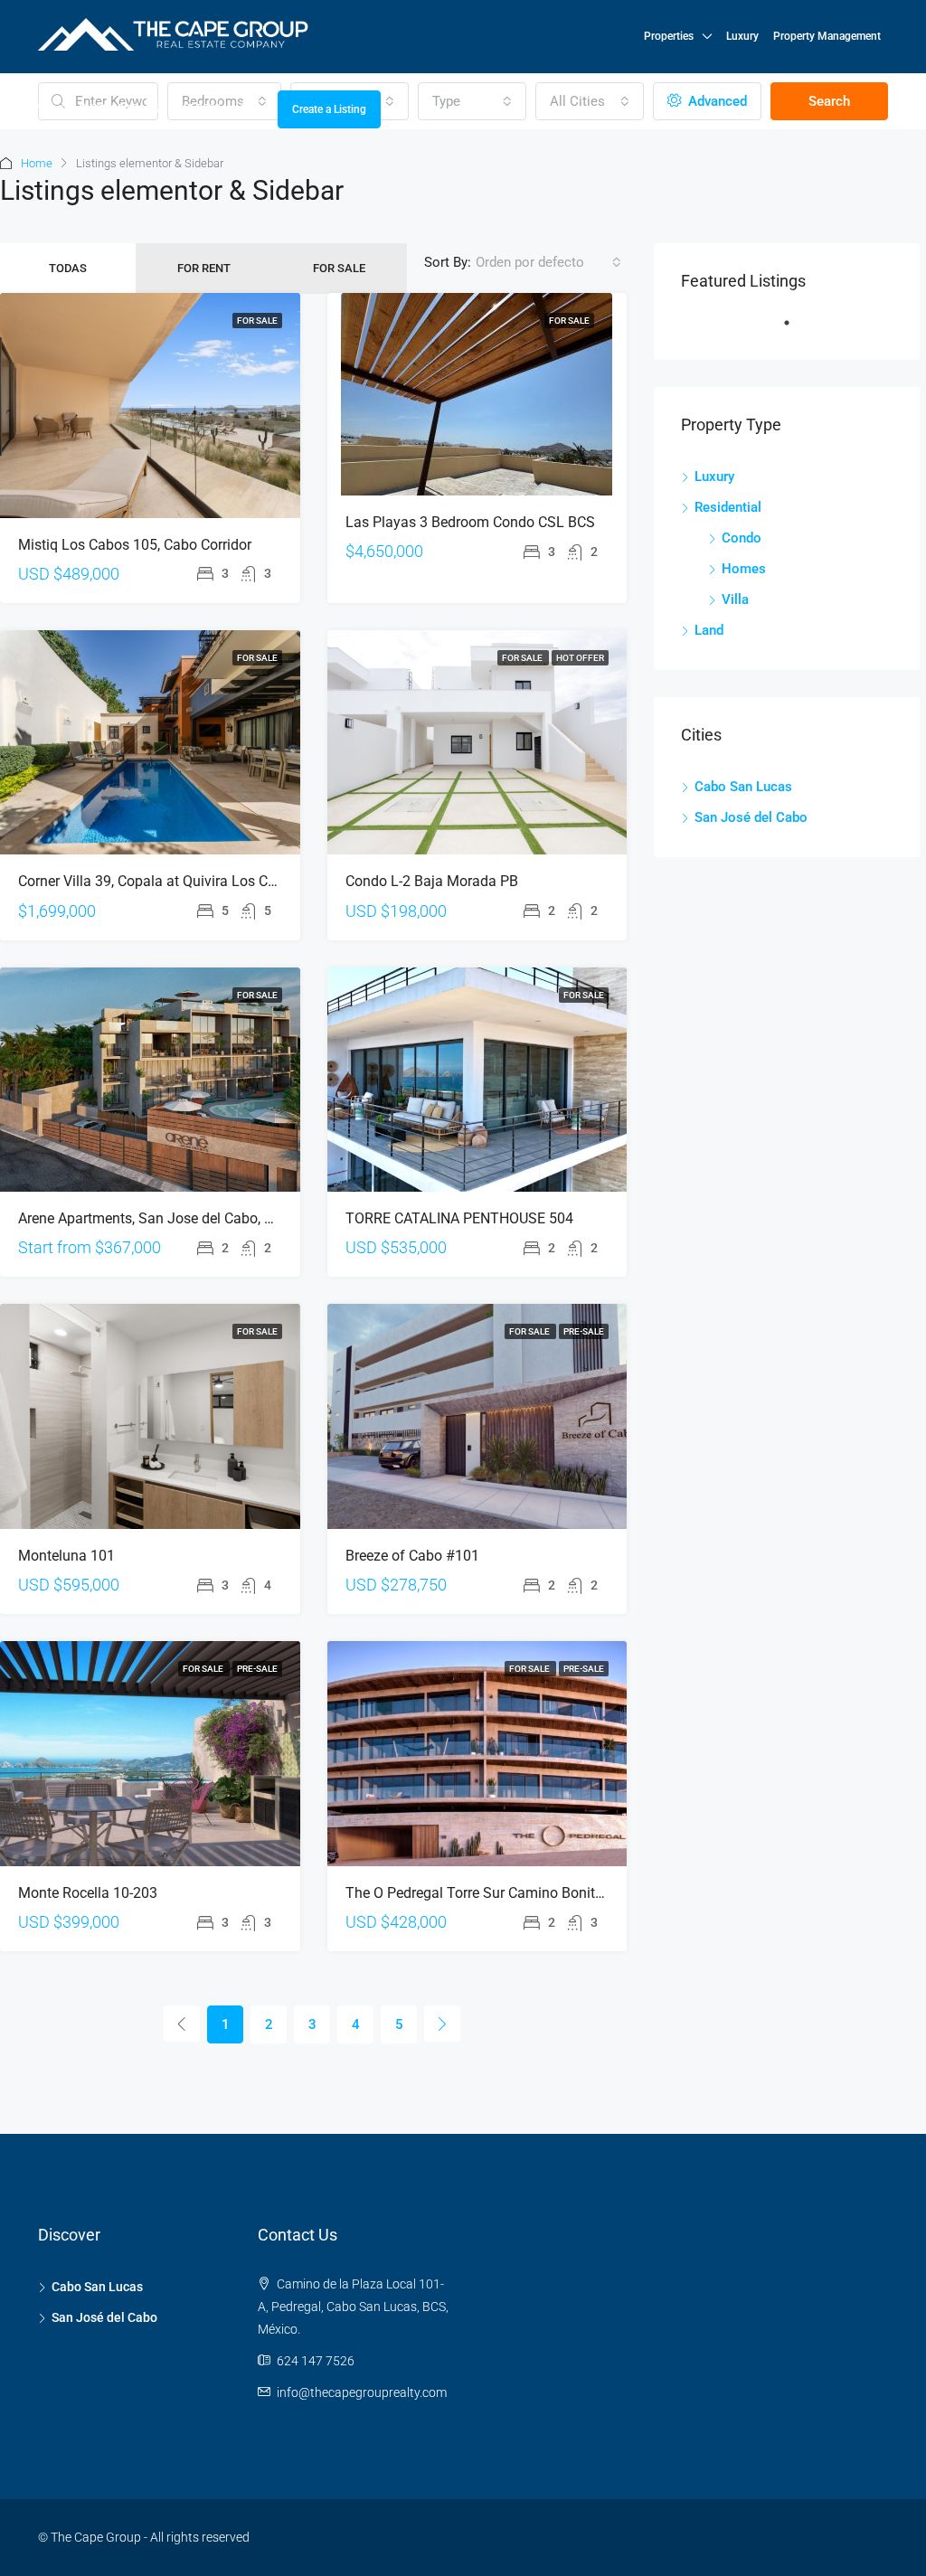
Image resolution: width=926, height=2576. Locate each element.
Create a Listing (329, 109)
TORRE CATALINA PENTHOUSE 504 (459, 1218)
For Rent (204, 268)
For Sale (339, 268)
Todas (68, 268)
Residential (728, 507)
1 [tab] (796, 330)
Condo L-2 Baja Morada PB (432, 881)
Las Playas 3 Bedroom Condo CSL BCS (470, 522)
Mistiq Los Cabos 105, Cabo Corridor (135, 545)
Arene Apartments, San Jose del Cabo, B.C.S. (160, 1218)
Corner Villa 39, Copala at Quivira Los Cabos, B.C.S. (181, 881)
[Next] (442, 2024)
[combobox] (548, 262)
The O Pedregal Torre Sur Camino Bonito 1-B (487, 1893)
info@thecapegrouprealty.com (362, 2392)
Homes (744, 569)
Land (709, 630)
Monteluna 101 (66, 1556)
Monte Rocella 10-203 (88, 1893)
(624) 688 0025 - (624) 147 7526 (140, 109)
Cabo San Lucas (743, 787)
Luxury (742, 36)
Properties (669, 36)
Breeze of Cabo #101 (412, 1556)
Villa (735, 599)
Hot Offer (580, 658)
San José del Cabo (751, 817)
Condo (742, 538)
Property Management (827, 36)
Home (37, 163)
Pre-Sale (584, 1331)
